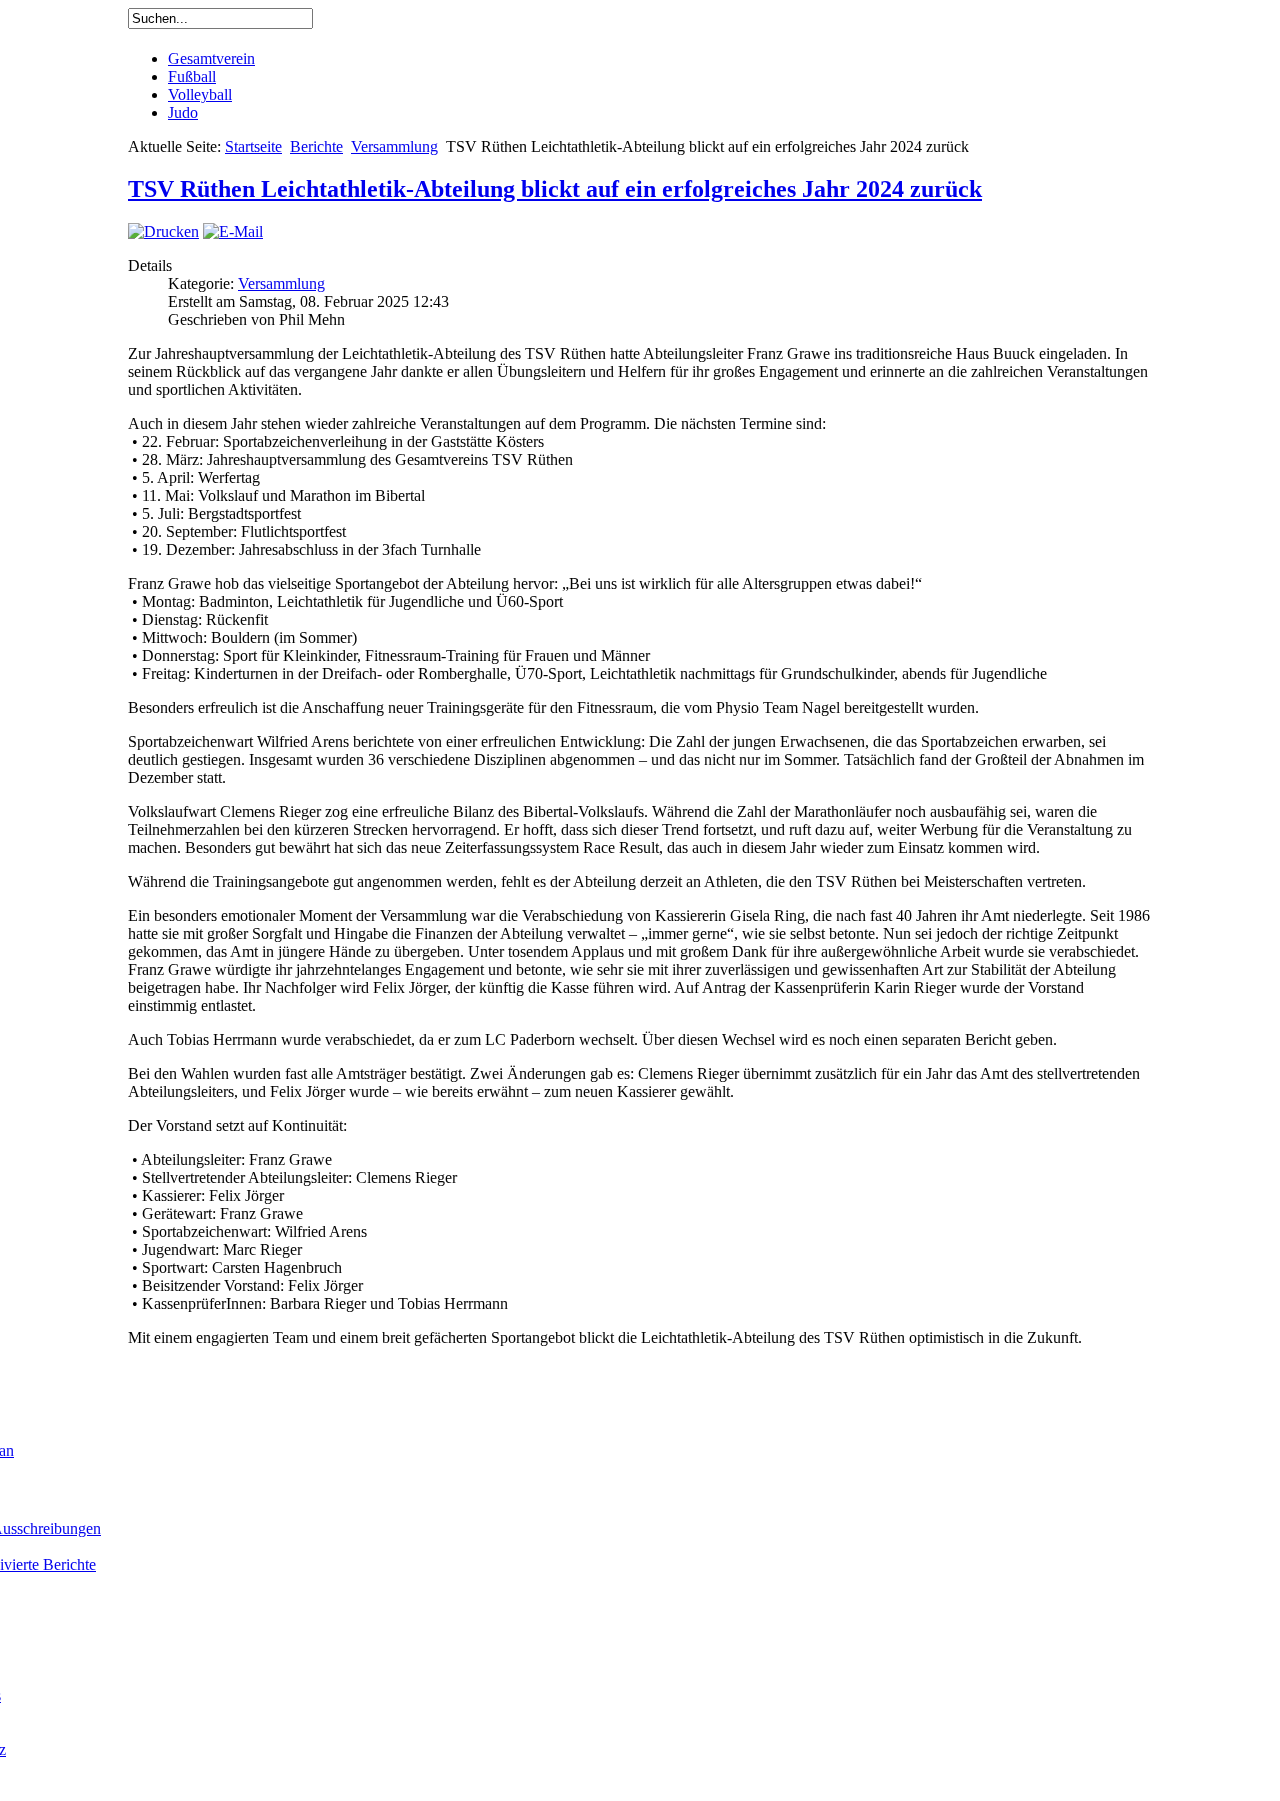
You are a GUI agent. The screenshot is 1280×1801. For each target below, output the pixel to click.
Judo (183, 112)
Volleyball (200, 94)
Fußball (192, 76)
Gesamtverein (211, 58)
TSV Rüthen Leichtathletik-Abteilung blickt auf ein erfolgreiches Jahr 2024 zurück (555, 189)
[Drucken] (163, 231)
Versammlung (394, 146)
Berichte (316, 146)
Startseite (253, 146)
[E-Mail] (233, 231)
